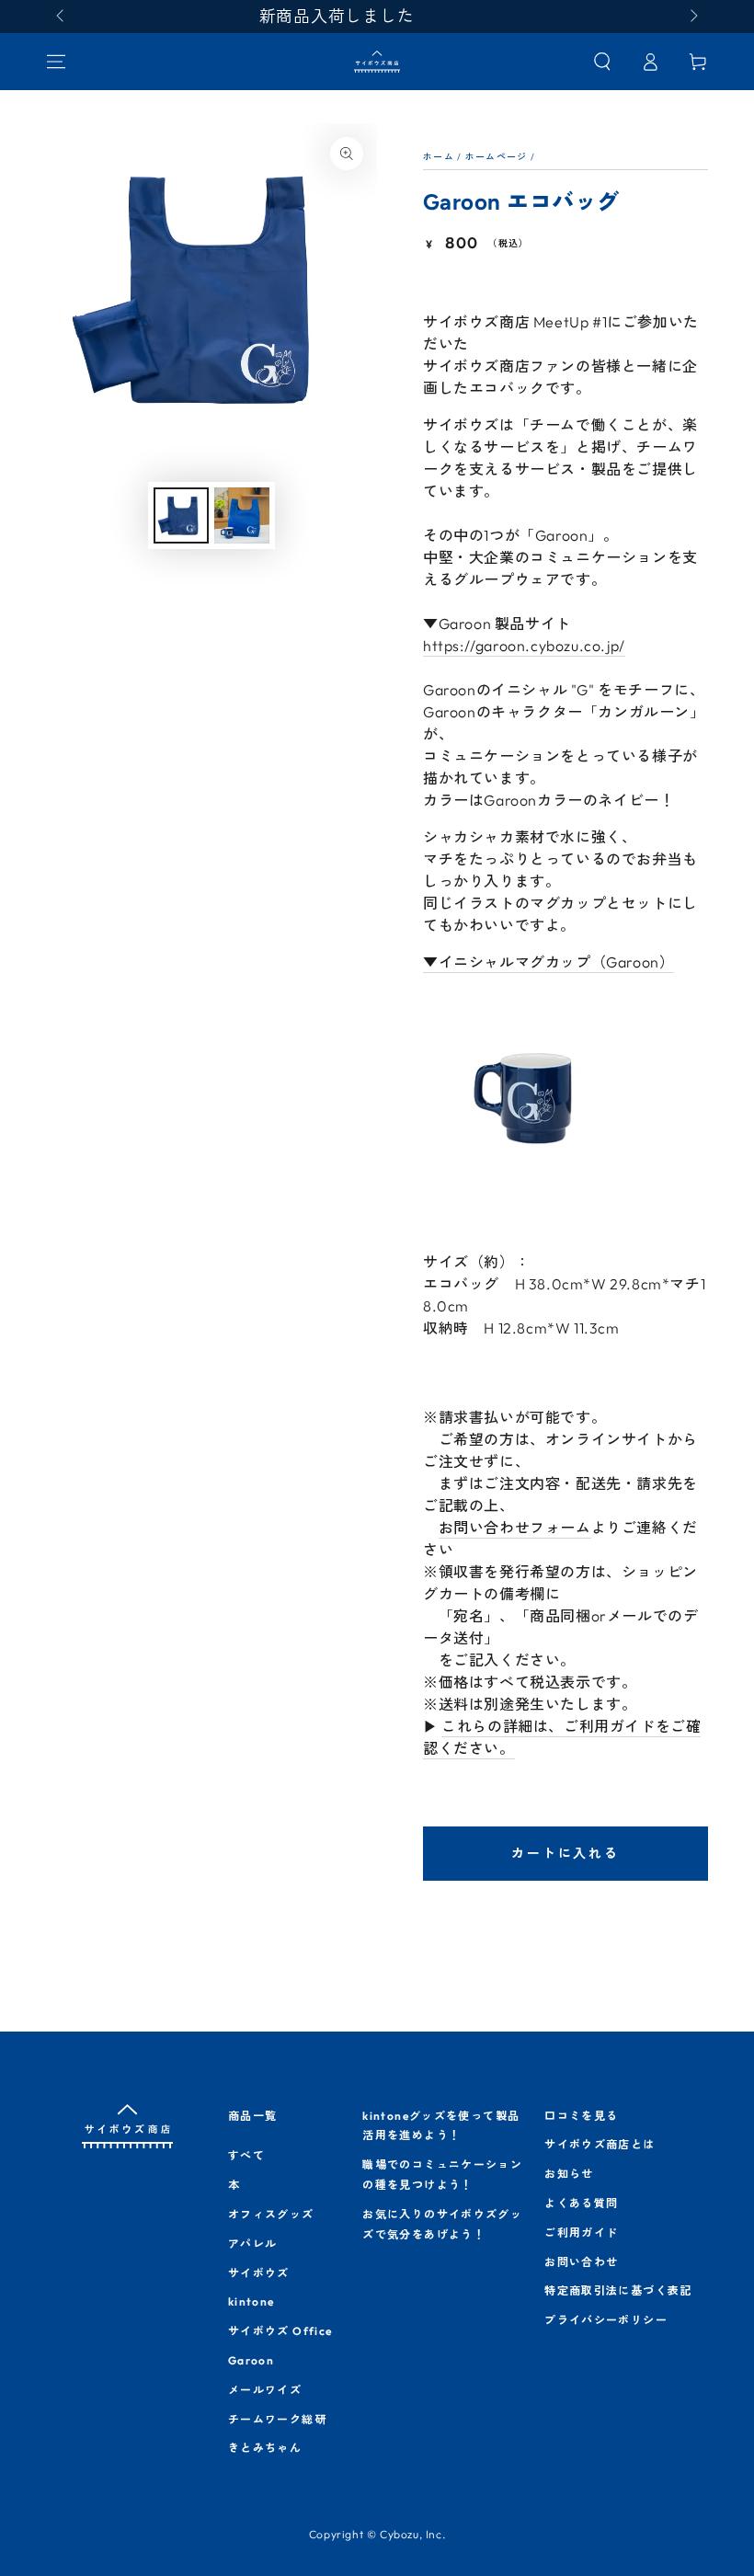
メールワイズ (265, 2390)
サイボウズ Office (280, 2331)
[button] (602, 62)
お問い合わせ (581, 2262)
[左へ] (62, 17)
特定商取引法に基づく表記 (618, 2290)
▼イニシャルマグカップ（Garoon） (548, 962)
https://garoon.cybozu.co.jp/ (524, 646)
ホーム (439, 157)
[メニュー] (56, 62)
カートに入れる (565, 1853)
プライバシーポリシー (606, 2320)
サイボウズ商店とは (600, 2144)
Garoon (251, 2360)
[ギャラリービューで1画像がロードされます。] (181, 515)
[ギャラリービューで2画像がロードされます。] (242, 515)
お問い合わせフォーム (515, 1528)
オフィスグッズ (271, 2214)
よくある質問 (581, 2203)
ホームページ (497, 157)
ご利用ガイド (581, 2233)
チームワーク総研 (277, 2419)
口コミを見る (581, 2116)
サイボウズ (259, 2273)
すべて (246, 2155)
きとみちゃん (265, 2448)
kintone (251, 2301)
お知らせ (569, 2174)
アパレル (253, 2244)
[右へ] (692, 17)
